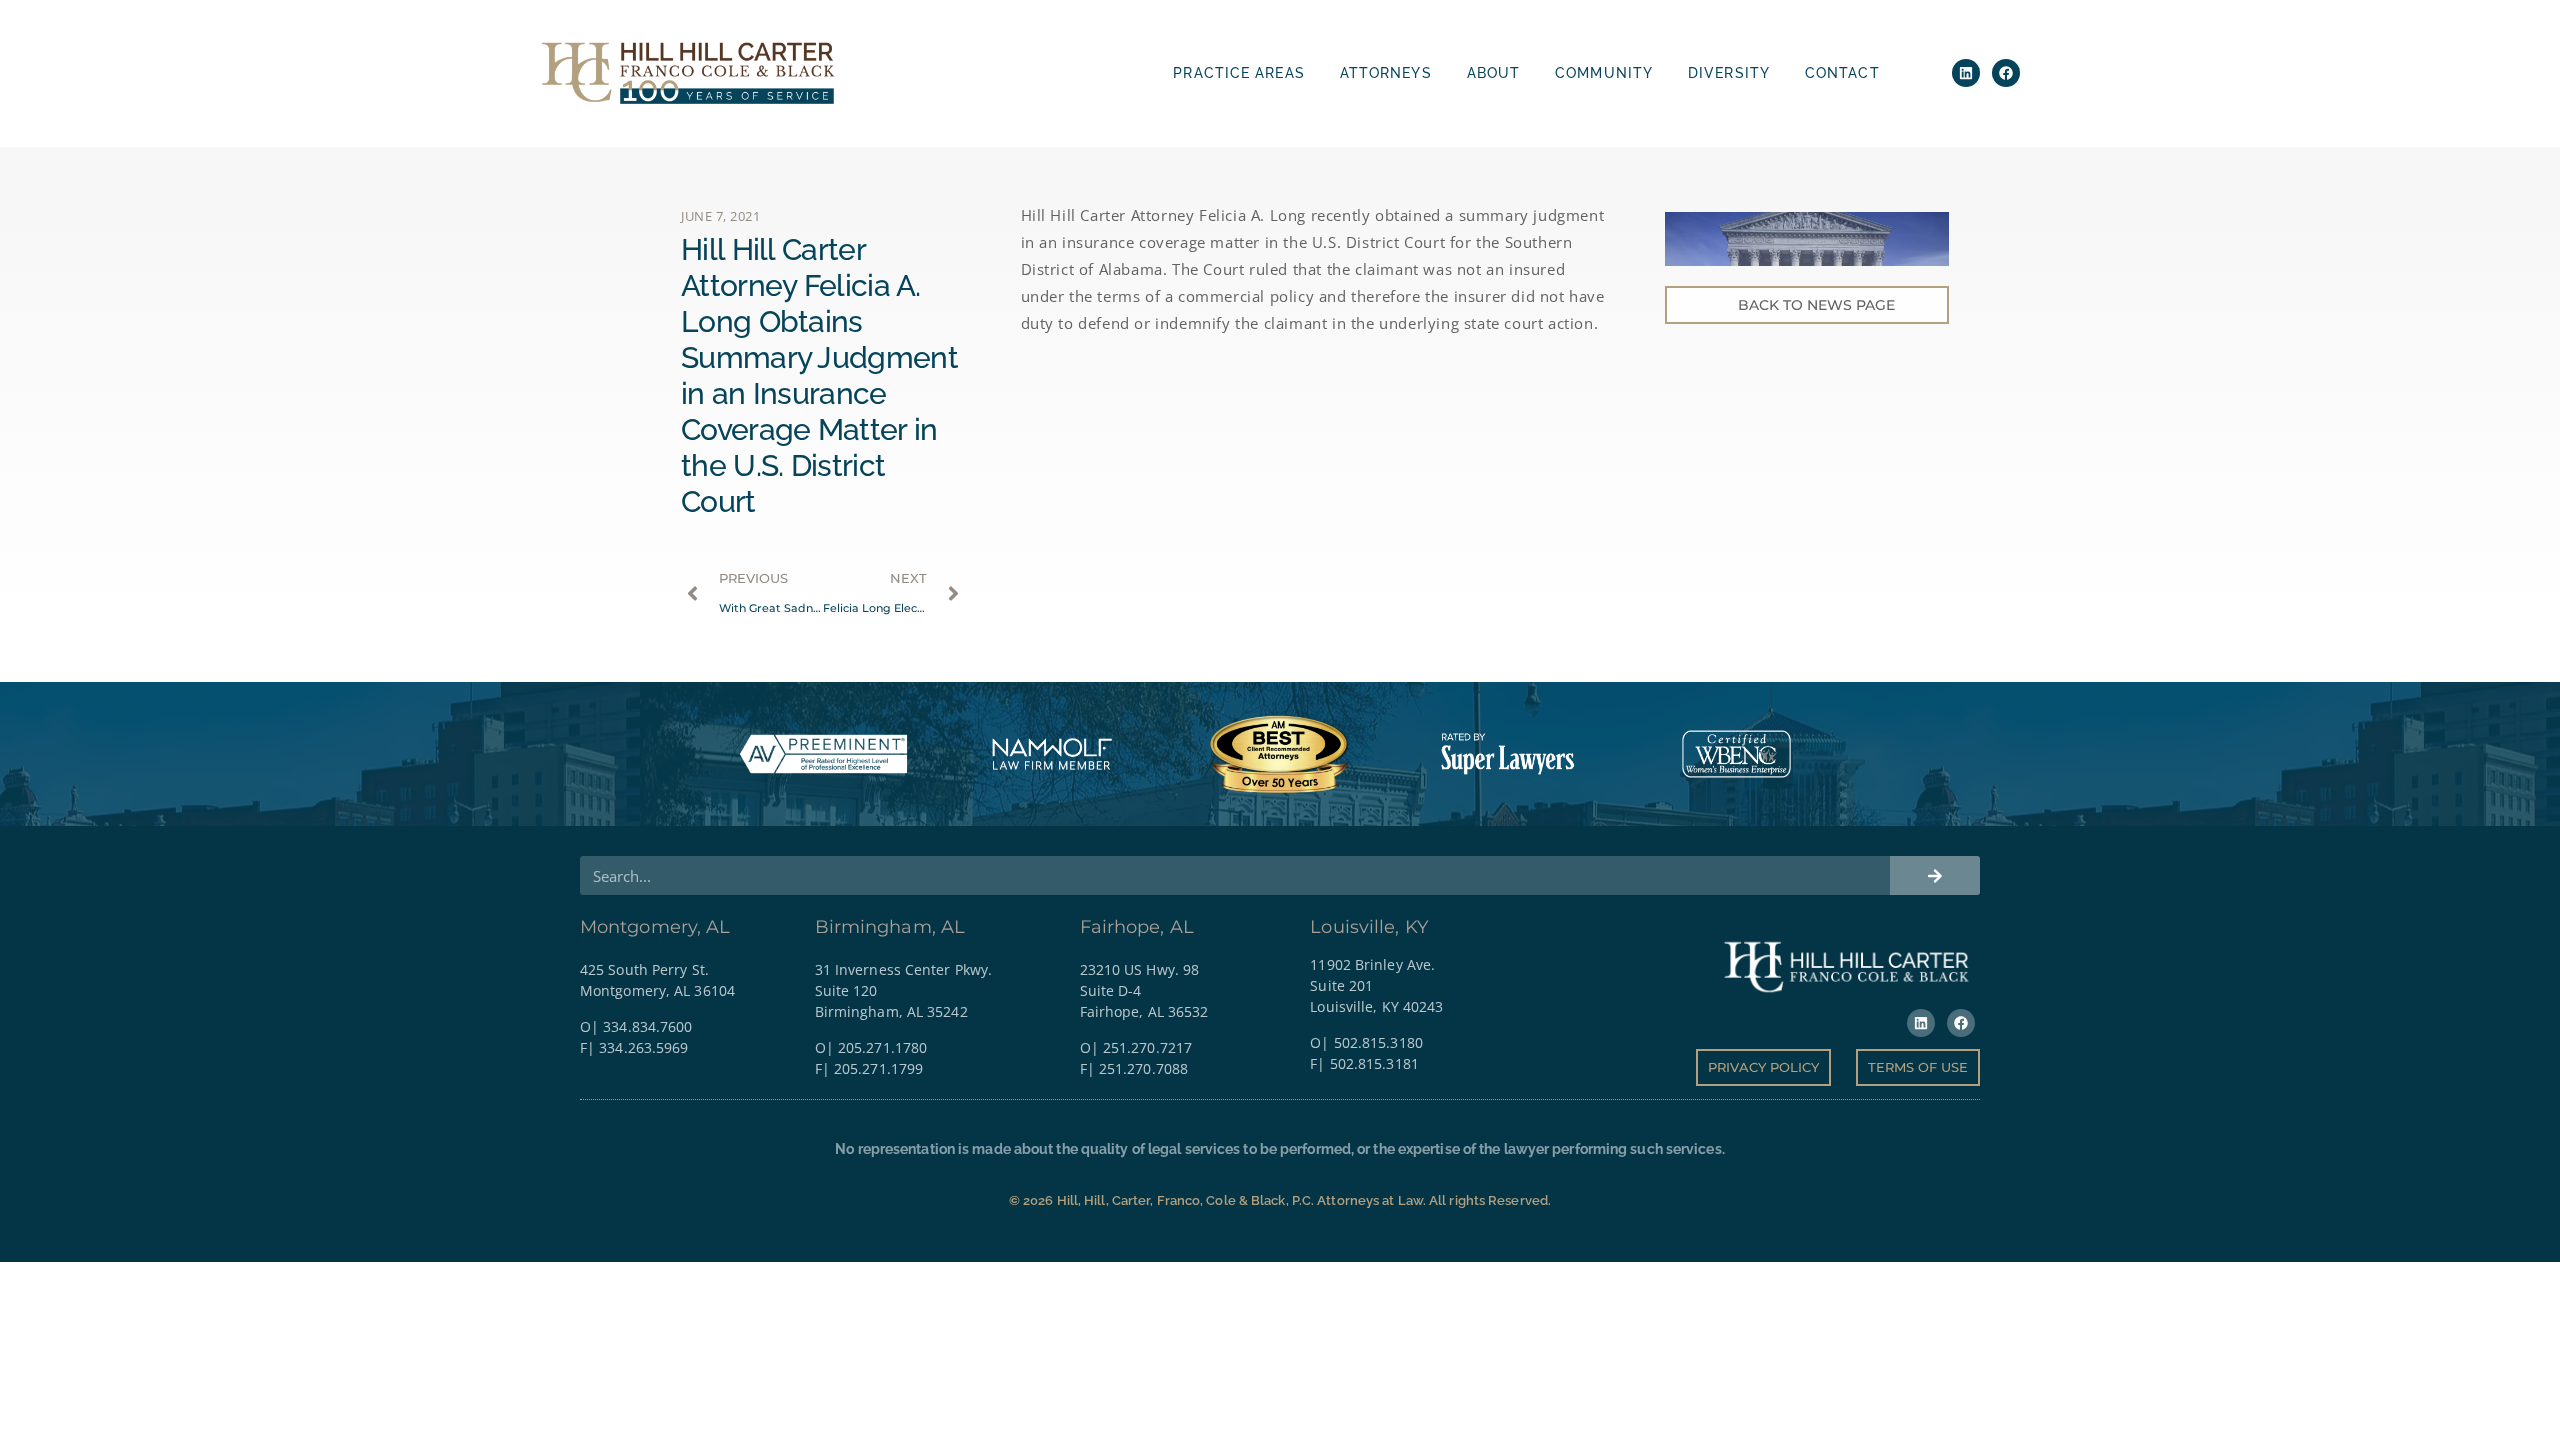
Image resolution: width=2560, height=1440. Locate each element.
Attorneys (1386, 73)
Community (1604, 73)
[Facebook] (2006, 73)
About (1494, 73)
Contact (1842, 73)
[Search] (1935, 875)
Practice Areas (1238, 73)
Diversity (1729, 73)
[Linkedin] (1966, 73)
